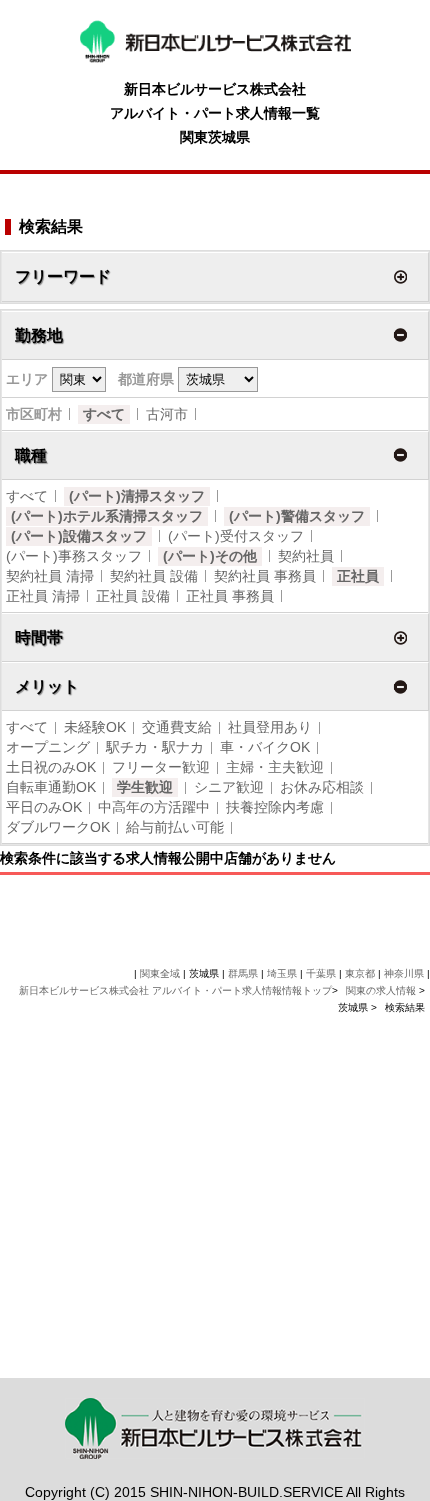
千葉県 (321, 973)
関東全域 (160, 973)
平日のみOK (44, 807)
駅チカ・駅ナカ (155, 747)
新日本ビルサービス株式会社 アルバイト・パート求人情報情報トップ (175, 990)
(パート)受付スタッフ (236, 536)
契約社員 (306, 556)
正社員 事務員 (230, 596)
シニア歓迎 (229, 787)
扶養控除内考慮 (275, 807)
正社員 (358, 576)
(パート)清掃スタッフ (137, 496)
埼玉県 (282, 973)
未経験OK (95, 727)
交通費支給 (177, 727)
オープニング (48, 747)
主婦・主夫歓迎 (275, 767)
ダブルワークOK (58, 827)
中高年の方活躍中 (154, 807)
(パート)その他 (210, 556)
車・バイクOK (265, 747)
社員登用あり (270, 727)
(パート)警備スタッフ (297, 516)
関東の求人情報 (382, 990)
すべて (104, 414)
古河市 (167, 414)
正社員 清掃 (43, 596)
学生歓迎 (145, 787)
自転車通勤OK (51, 787)
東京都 (360, 973)
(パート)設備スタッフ (79, 536)
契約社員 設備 (154, 576)
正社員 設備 (133, 596)
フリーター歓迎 (161, 767)
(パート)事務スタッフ (74, 556)
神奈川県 (404, 973)
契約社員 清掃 (50, 576)
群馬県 (243, 973)
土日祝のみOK (51, 767)
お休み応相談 (322, 787)
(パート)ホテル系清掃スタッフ (107, 516)
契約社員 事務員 (265, 576)
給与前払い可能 (175, 827)
